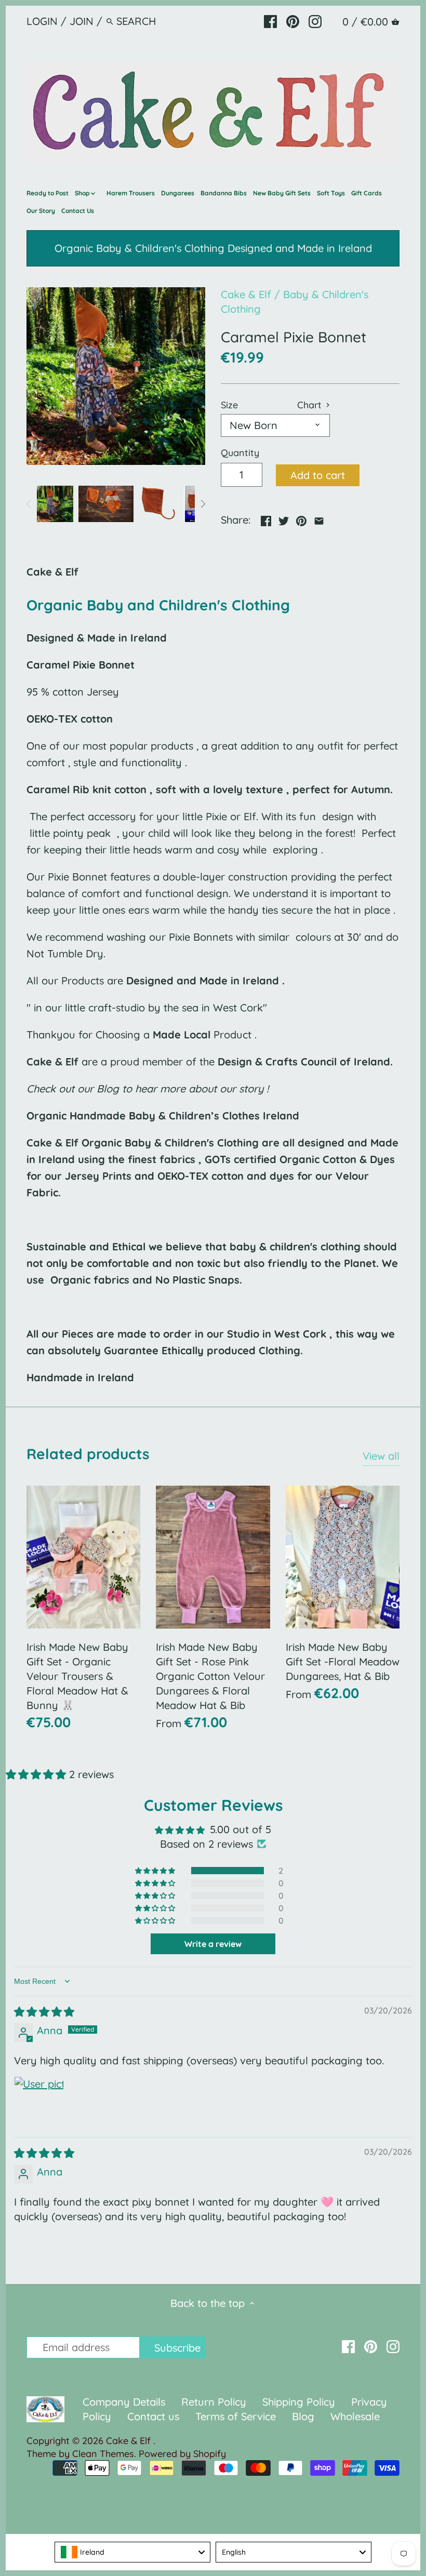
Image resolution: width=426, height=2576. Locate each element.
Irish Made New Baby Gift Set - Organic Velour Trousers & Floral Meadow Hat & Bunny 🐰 (77, 1676)
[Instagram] (315, 21)
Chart (311, 405)
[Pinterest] (293, 21)
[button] (37, 1774)
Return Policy (215, 2402)
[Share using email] (319, 519)
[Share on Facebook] (266, 519)
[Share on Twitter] (284, 519)
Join (82, 21)
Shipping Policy (299, 2402)
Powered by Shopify (182, 2454)
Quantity (240, 453)
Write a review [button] (213, 1944)
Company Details (124, 2402)
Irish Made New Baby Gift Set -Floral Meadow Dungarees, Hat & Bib (343, 1661)
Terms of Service (237, 2416)
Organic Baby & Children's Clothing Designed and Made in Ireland (213, 248)
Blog (303, 2416)
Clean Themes (103, 2454)
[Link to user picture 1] (39, 2101)
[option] (55, 504)
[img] (44, 2012)
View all (381, 1456)
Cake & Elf (246, 294)
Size (229, 405)
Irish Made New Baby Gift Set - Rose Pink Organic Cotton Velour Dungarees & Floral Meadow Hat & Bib (210, 1676)
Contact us (153, 2416)
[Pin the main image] (301, 519)
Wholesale (355, 2416)
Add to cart (318, 475)
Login (42, 21)
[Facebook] (270, 21)
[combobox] (132, 2552)
